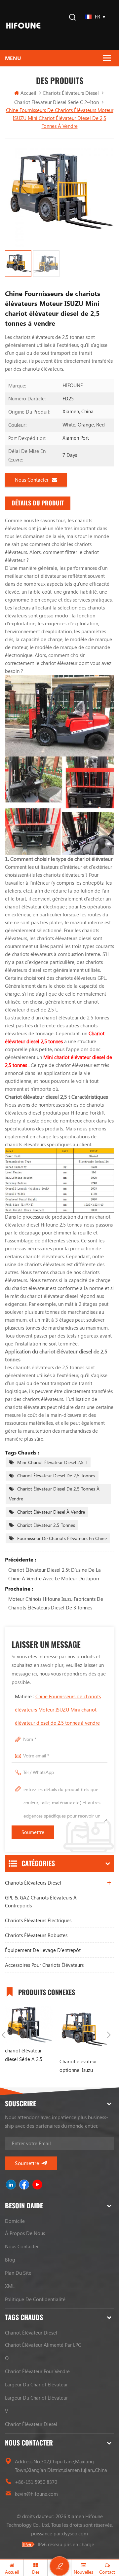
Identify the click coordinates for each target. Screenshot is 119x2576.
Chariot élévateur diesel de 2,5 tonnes (56, 1475)
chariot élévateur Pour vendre (37, 2371)
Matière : (58, 1710)
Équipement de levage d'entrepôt (43, 1950)
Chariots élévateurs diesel (71, 93)
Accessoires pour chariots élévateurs (44, 1965)
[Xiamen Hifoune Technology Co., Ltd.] (23, 25)
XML (10, 2286)
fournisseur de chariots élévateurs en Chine (62, 1538)
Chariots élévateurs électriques (38, 1920)
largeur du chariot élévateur (36, 2384)
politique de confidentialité (35, 2299)
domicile (15, 2221)
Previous (4, 2035)
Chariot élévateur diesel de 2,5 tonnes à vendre (54, 1494)
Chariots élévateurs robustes (36, 1935)
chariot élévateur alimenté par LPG (43, 2345)
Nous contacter (32, 480)
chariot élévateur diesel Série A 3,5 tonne (24, 2055)
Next (109, 2035)
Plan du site (18, 2273)
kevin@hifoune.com (36, 2494)
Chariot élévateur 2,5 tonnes (46, 1525)
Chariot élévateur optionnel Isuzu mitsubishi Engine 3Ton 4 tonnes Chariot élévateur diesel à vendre (83, 2066)
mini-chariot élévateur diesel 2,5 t (52, 1462)
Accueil (28, 93)
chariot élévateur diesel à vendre (51, 1512)
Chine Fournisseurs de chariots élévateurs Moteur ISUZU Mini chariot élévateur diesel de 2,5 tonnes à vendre (58, 1710)
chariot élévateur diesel (31, 2333)
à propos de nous (25, 2233)
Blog (10, 2260)
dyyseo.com (75, 2533)
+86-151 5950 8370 (36, 2482)
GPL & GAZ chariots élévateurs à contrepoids (41, 1901)
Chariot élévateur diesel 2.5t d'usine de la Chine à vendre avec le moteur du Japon (55, 1574)
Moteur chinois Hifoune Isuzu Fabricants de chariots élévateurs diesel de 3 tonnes (56, 1603)
